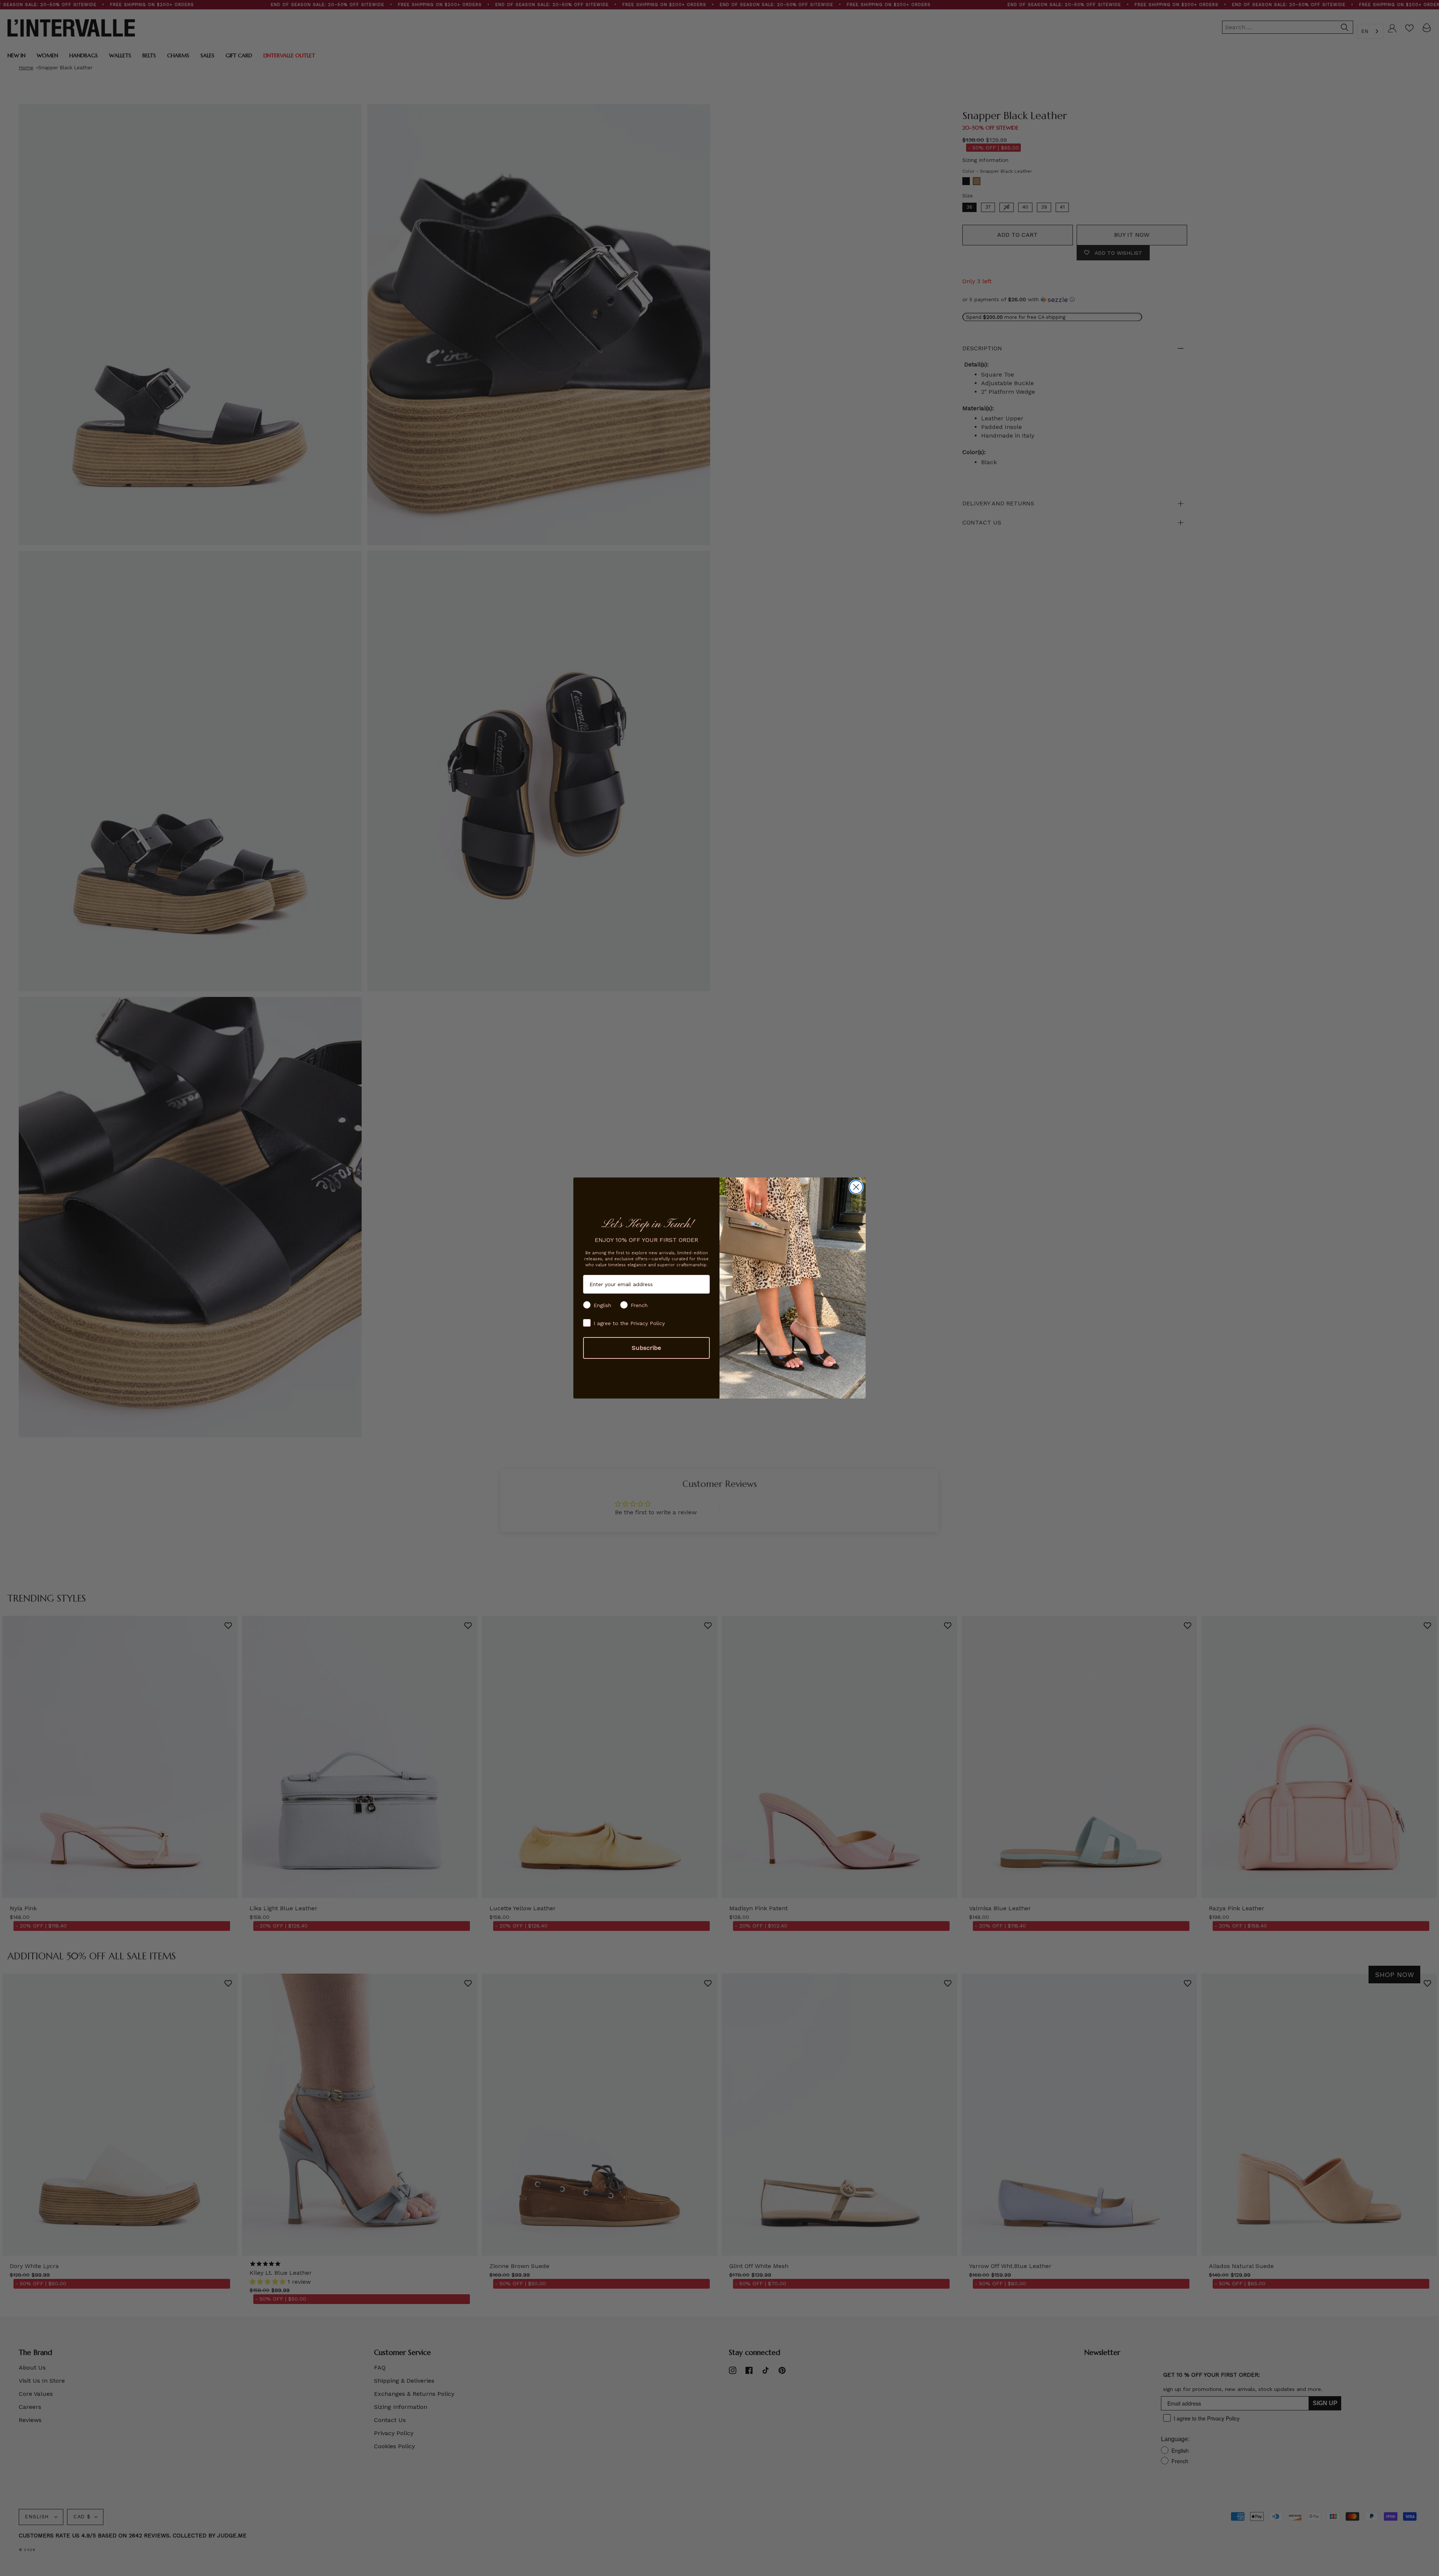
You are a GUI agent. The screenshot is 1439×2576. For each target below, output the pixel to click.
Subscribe (646, 1348)
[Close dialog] (856, 1187)
